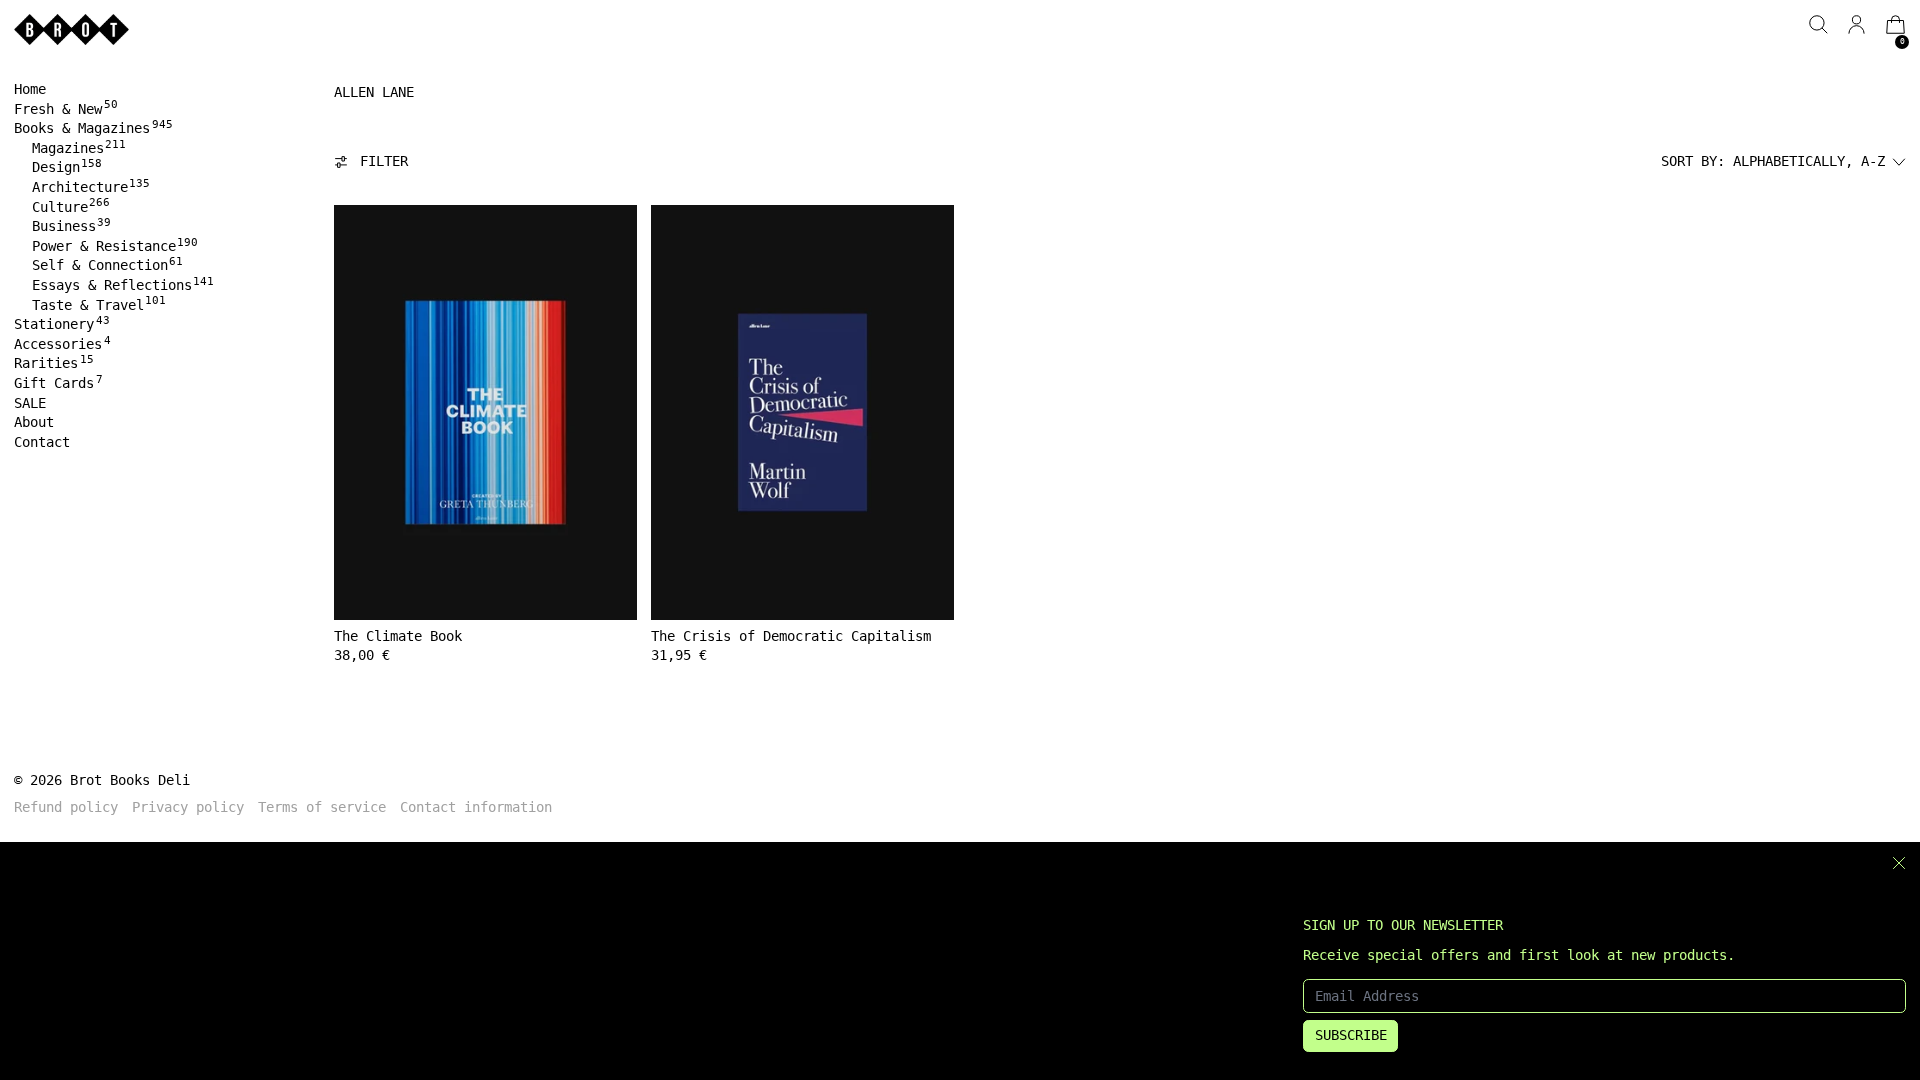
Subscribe (1351, 1035)
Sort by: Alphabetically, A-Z (1773, 161)
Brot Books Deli (130, 780)
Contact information (476, 807)
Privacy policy (188, 807)
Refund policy (66, 807)
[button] (1818, 24)
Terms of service (322, 807)
